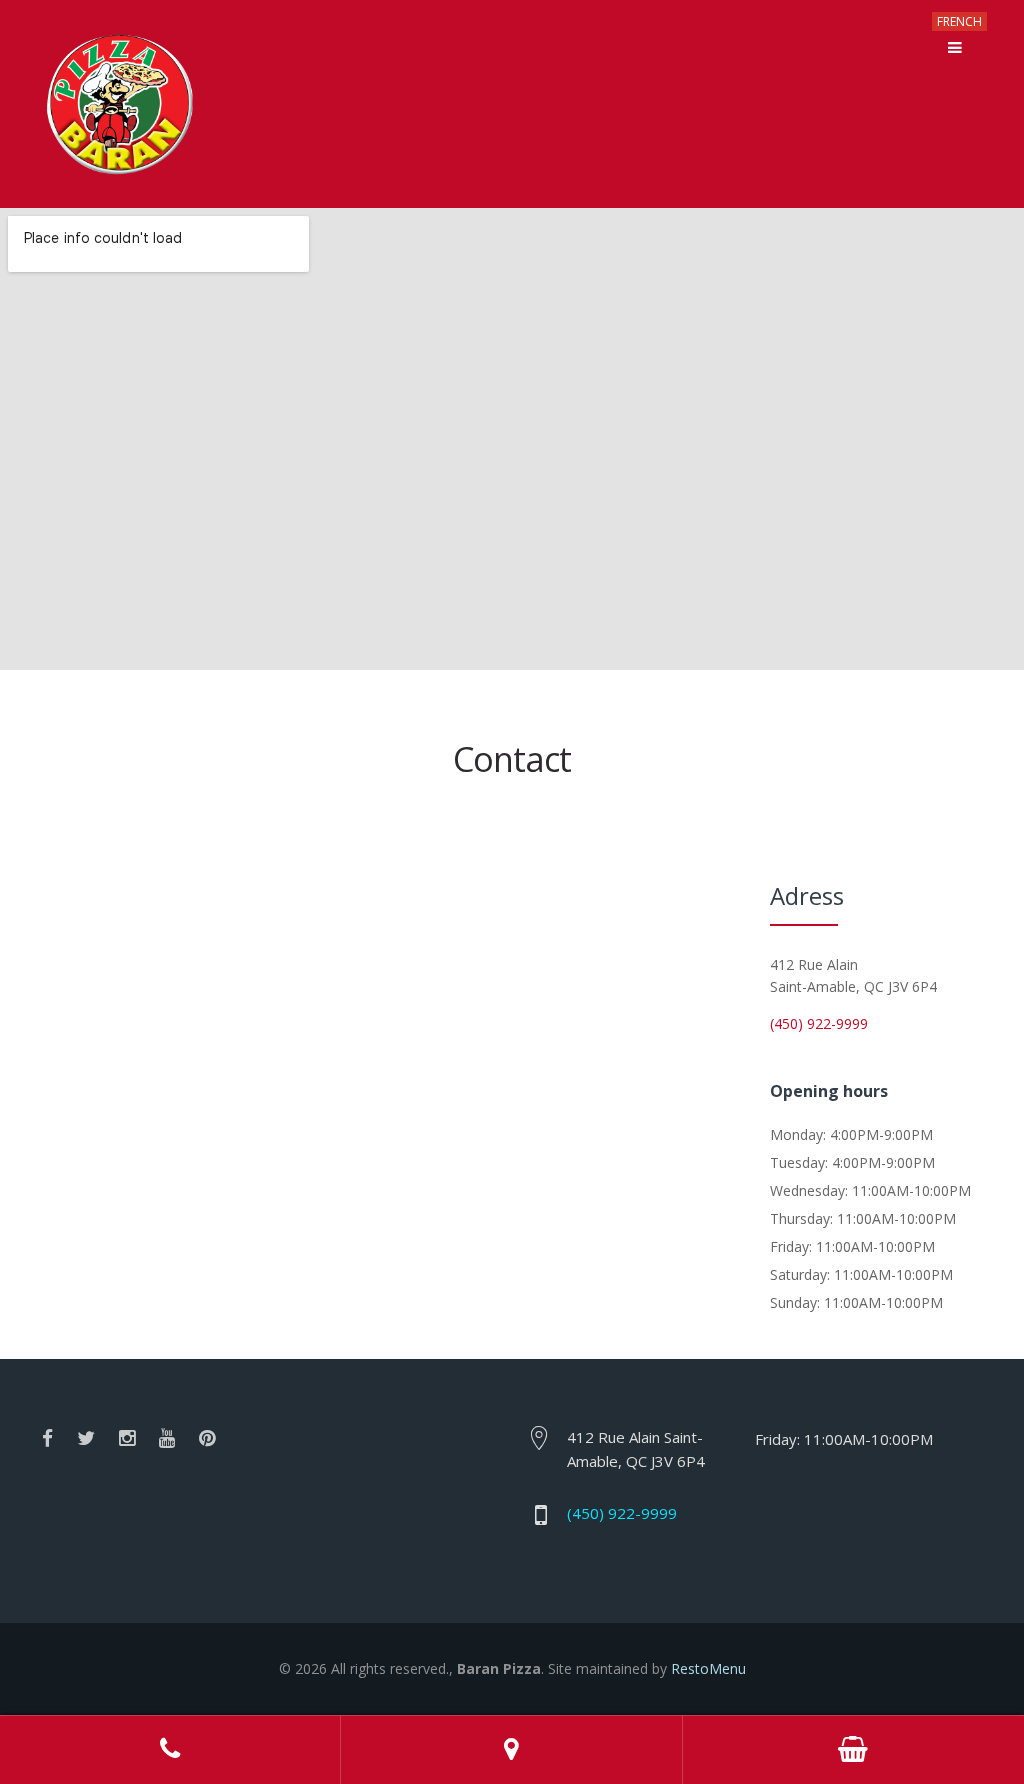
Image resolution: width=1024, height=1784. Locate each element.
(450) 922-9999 (819, 1023)
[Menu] (955, 48)
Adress (511, 1750)
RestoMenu (708, 1668)
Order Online (853, 1750)
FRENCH (959, 21)
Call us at (170, 1750)
